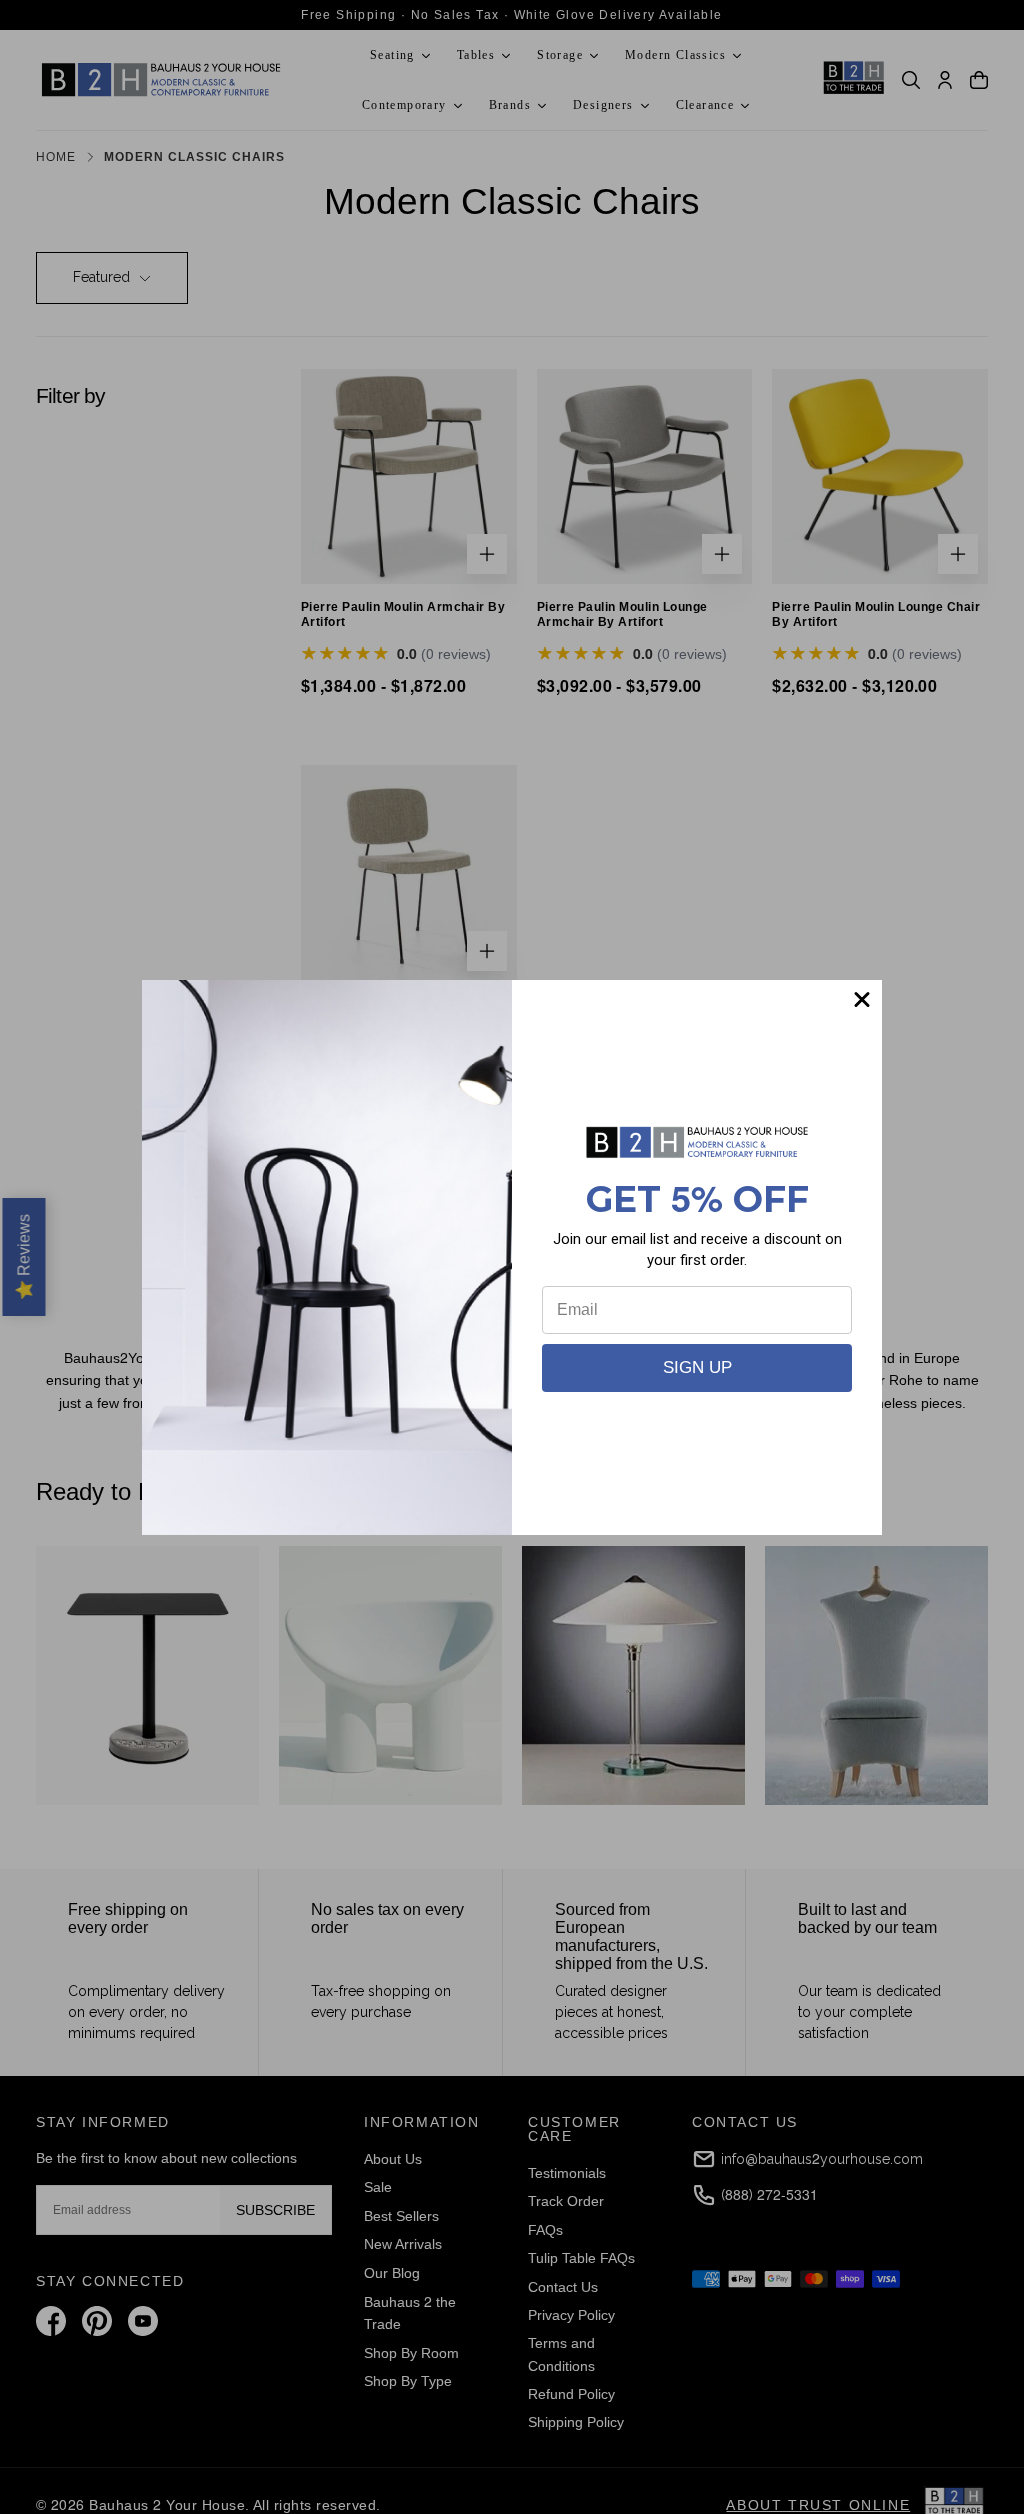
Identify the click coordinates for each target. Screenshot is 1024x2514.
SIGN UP (697, 1367)
